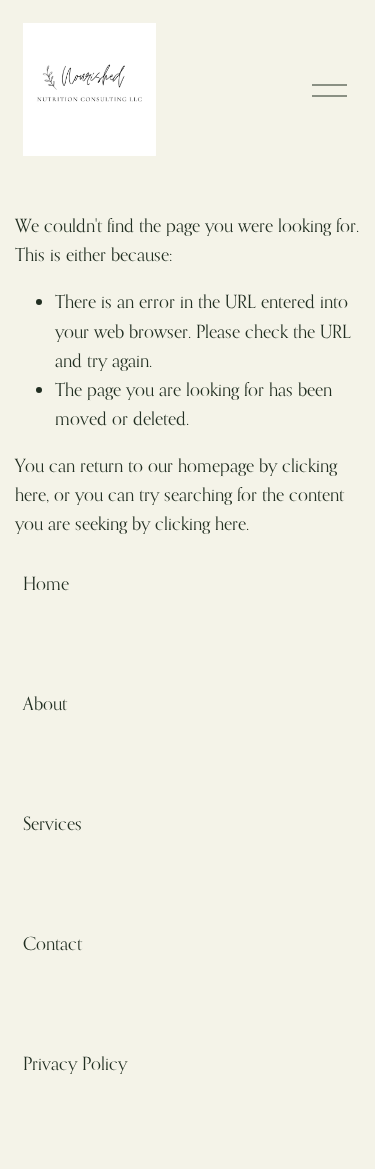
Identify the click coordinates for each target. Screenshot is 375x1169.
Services (52, 823)
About (45, 703)
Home (46, 583)
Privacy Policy (75, 1063)
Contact (52, 943)
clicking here (200, 523)
